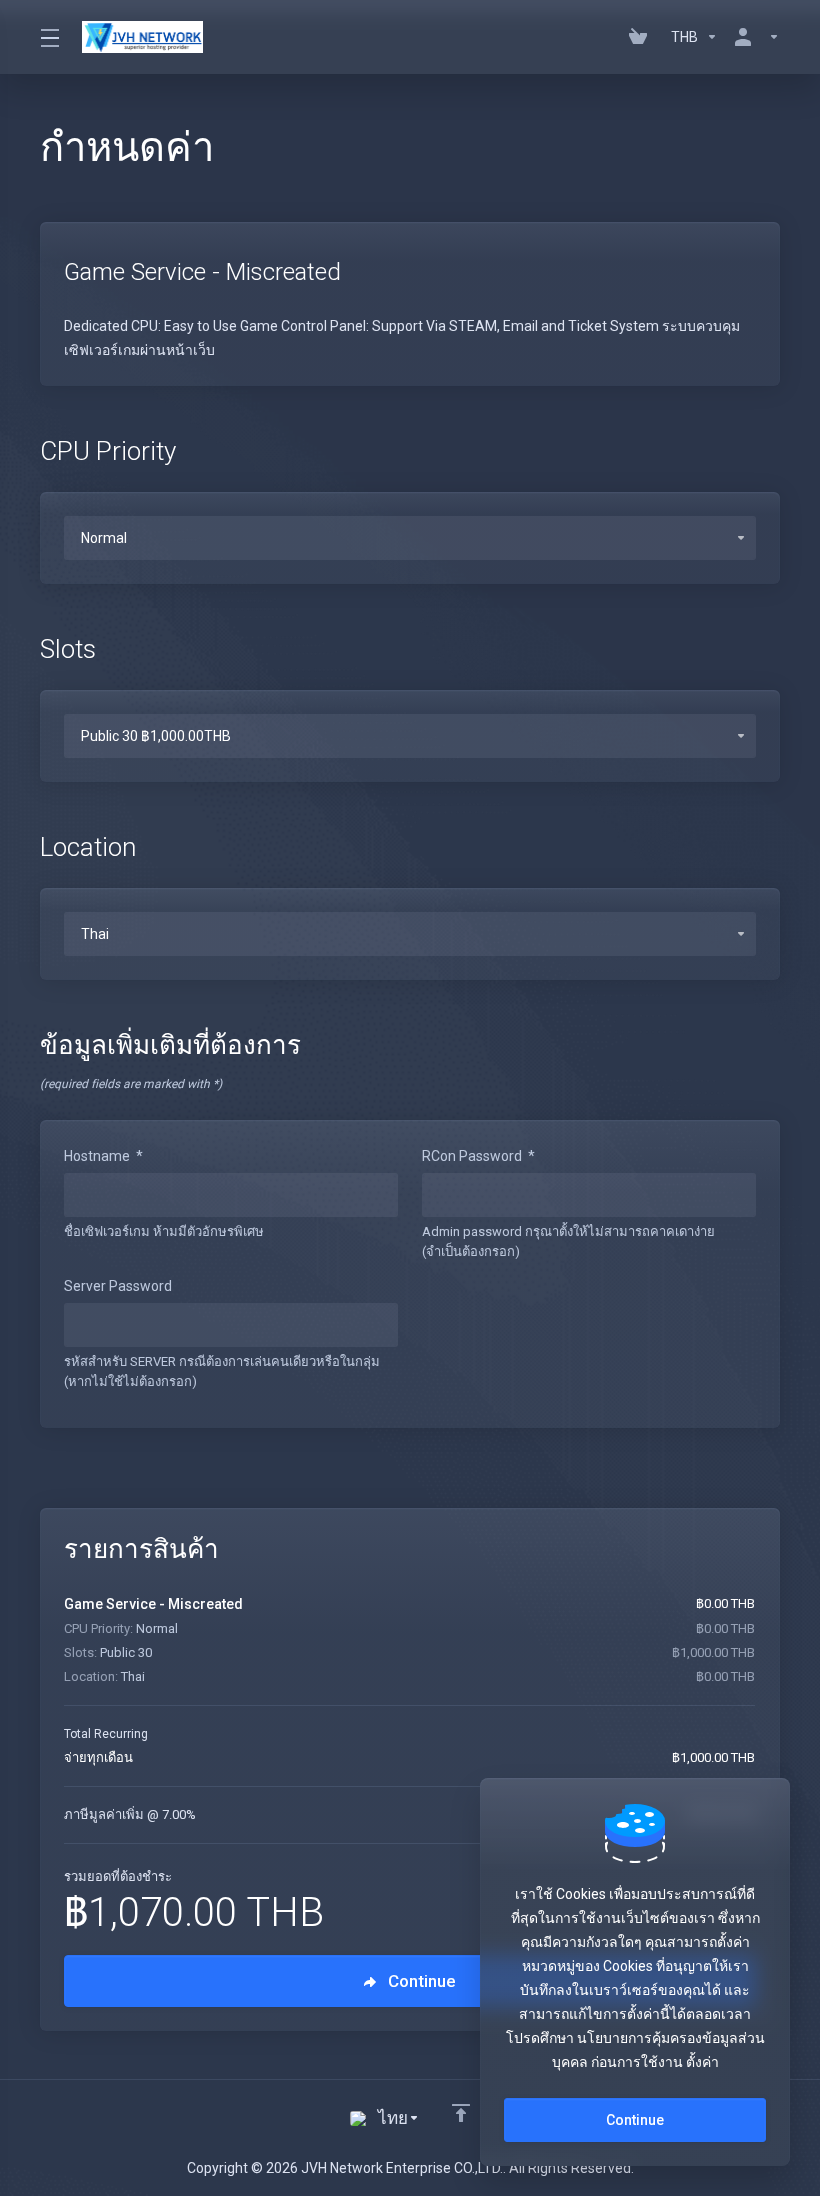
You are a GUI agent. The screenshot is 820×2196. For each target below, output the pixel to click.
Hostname (103, 1156)
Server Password (118, 1286)
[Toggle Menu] (49, 37)
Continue (635, 2120)
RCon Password (478, 1156)
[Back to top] (461, 2113)
